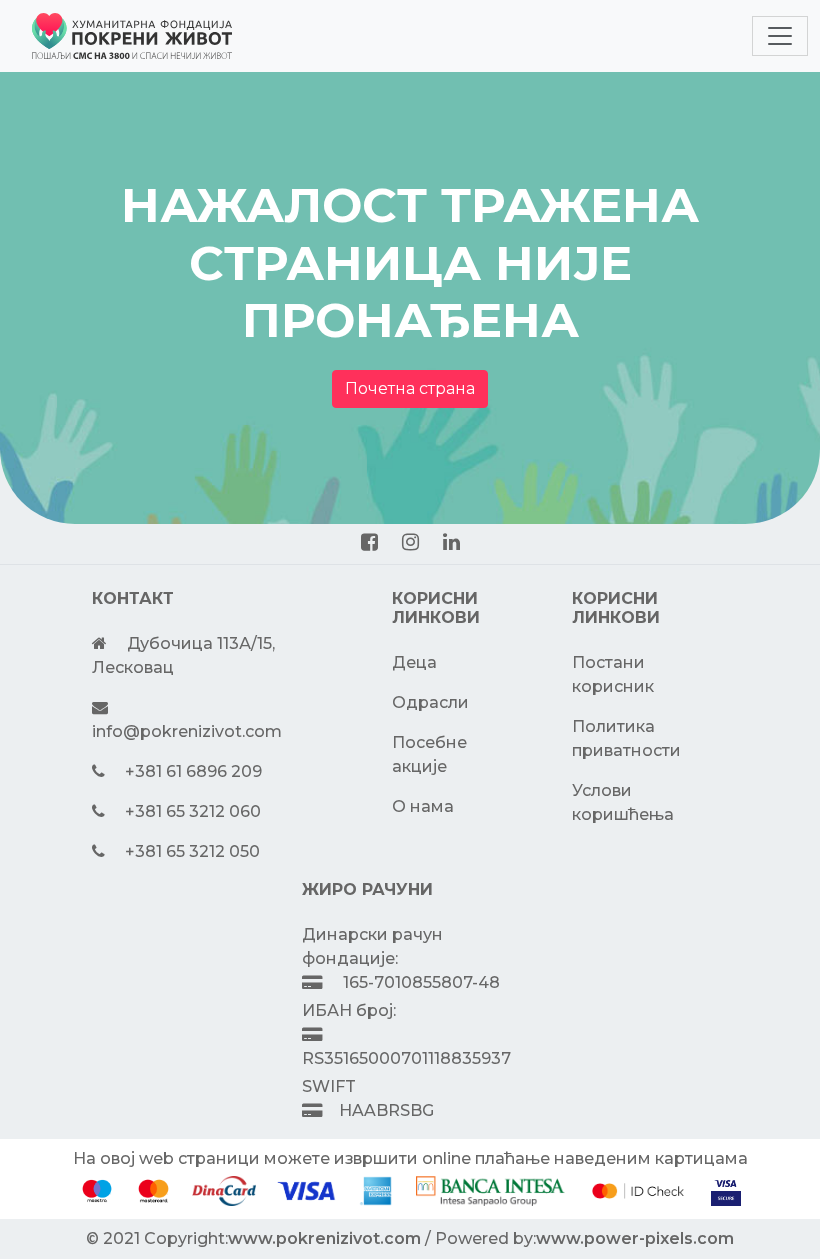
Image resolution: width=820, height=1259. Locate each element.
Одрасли (430, 702)
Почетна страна (410, 388)
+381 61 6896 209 (193, 771)
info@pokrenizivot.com (187, 731)
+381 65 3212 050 (192, 851)
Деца (414, 662)
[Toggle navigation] (780, 36)
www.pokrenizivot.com (324, 1238)
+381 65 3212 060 (193, 811)
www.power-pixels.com (635, 1238)
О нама (423, 806)
